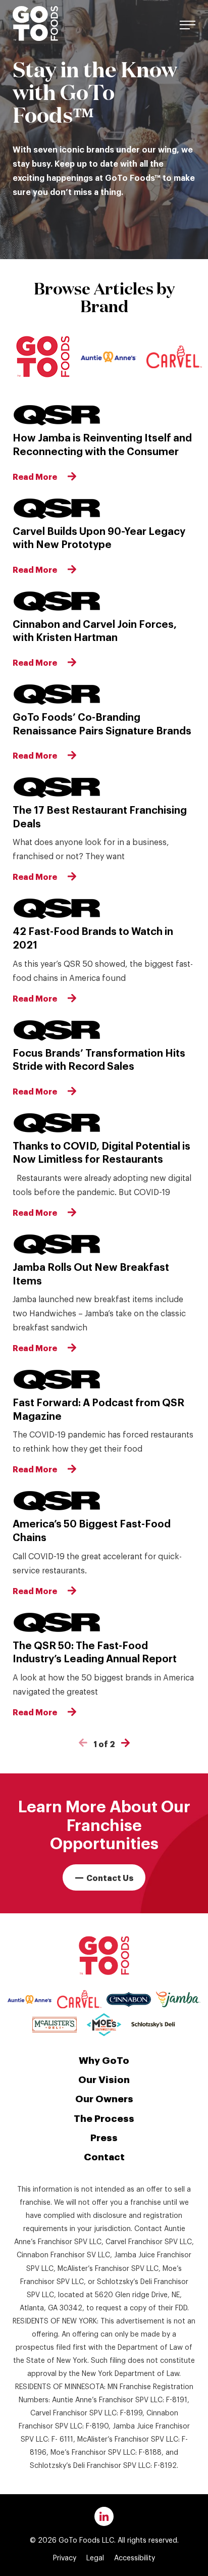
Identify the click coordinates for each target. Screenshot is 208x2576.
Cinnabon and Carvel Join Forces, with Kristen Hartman (95, 630)
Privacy (65, 2557)
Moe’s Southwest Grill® (104, 2024)
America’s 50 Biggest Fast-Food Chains (92, 1530)
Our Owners (104, 2098)
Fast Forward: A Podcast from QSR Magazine (98, 1408)
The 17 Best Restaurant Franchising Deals (100, 816)
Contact (104, 2156)
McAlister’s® (55, 2025)
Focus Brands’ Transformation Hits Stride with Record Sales (99, 1059)
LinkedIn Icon (104, 2516)
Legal (95, 2557)
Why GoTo (104, 2059)
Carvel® (79, 1999)
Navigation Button (188, 23)
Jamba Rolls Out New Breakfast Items (91, 1273)
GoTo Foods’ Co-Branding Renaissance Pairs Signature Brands (102, 723)
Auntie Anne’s (109, 357)
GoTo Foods (35, 23)
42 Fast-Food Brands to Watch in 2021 (93, 937)
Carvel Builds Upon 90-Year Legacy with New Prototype (99, 537)
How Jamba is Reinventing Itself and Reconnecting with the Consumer (102, 444)
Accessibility (135, 2557)
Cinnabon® (129, 1999)
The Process (104, 2117)
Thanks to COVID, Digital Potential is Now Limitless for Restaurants (101, 1152)
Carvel (174, 357)
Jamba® (178, 1999)
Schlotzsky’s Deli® (153, 2025)
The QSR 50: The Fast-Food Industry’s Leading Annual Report (95, 1651)
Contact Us (110, 1877)
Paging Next (125, 1743)
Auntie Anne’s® (30, 1999)
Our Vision (104, 2078)
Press (104, 2137)
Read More (35, 476)
